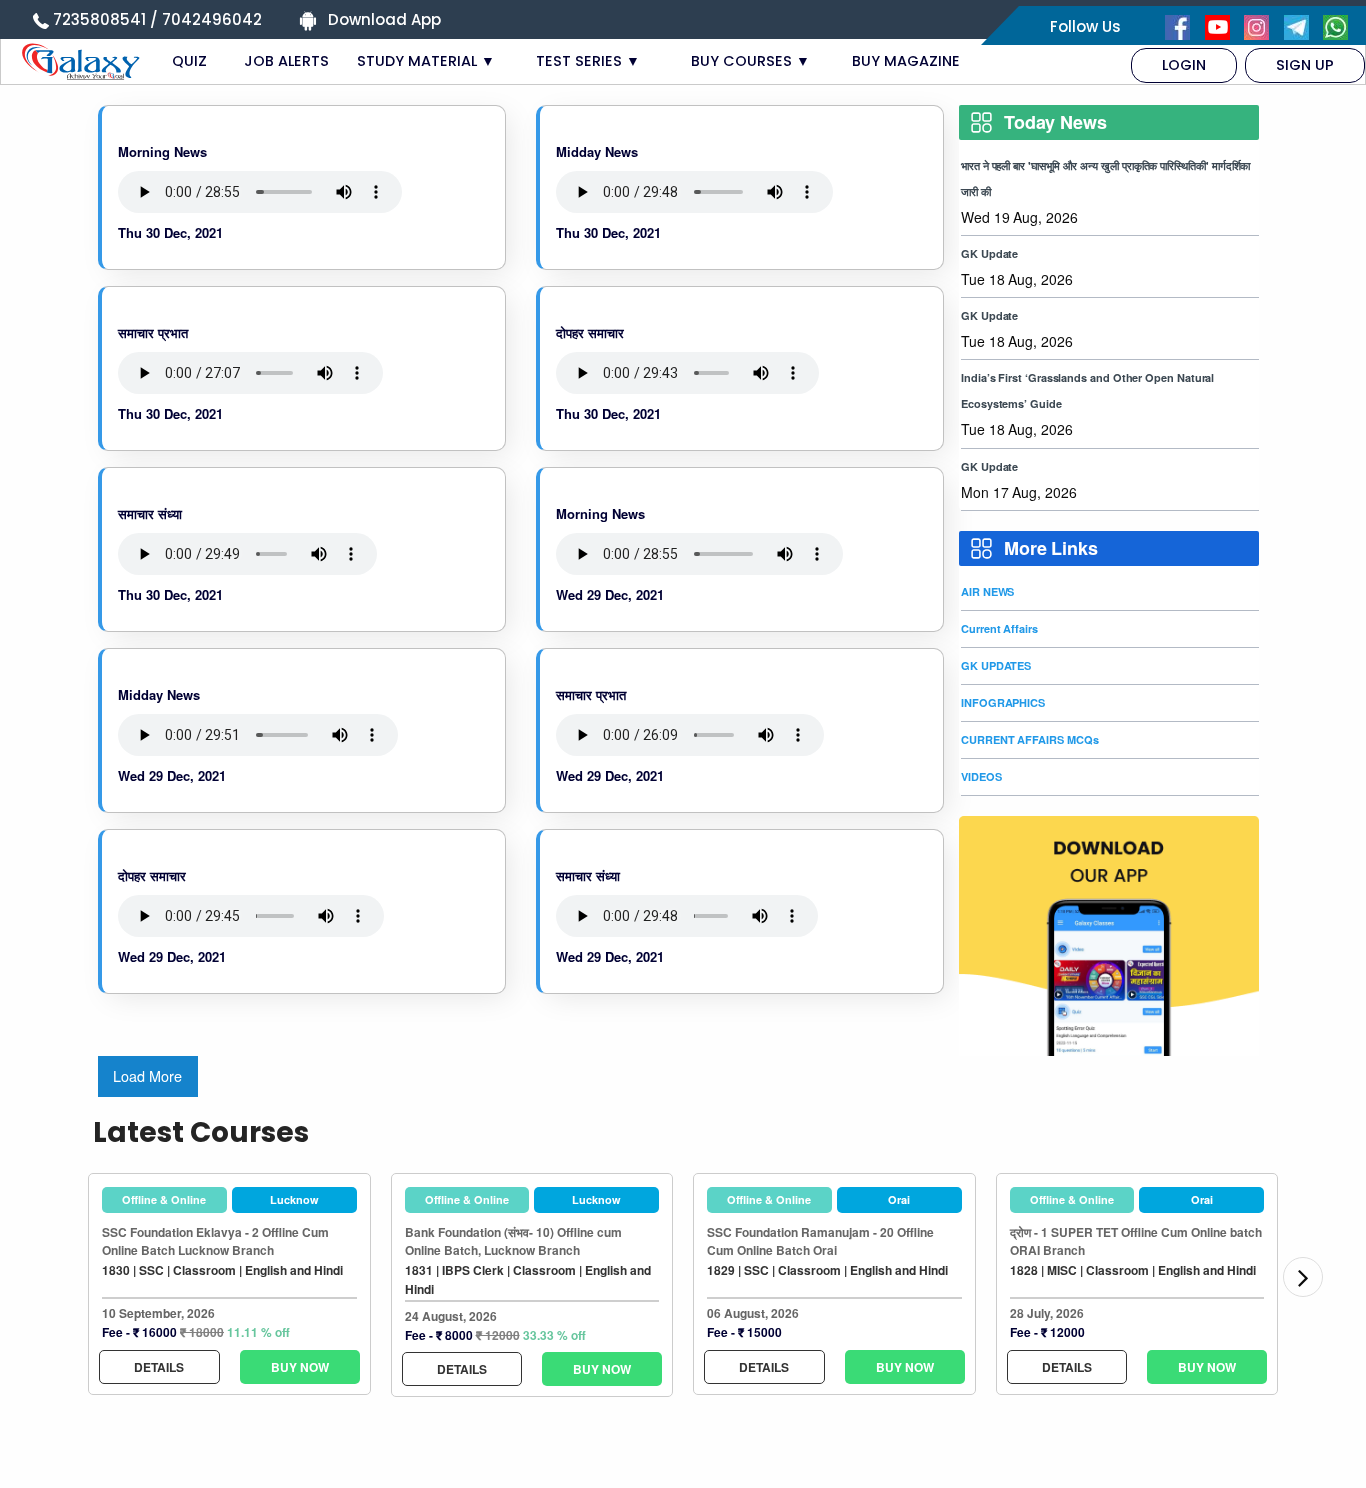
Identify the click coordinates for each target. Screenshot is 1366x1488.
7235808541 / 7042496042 (157, 19)
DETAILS (159, 1367)
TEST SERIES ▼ (588, 61)
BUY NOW (300, 1367)
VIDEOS (981, 776)
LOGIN (1184, 65)
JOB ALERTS (286, 61)
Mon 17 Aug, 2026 (1019, 492)
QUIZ (189, 61)
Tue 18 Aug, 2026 (1017, 279)
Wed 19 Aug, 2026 (1019, 217)
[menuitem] (1184, 65)
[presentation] (1303, 1277)
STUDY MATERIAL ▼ (426, 61)
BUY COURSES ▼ (750, 61)
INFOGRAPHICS (1003, 702)
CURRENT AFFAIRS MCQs (1029, 739)
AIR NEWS (987, 591)
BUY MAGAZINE (906, 61)
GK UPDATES (996, 665)
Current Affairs (999, 628)
